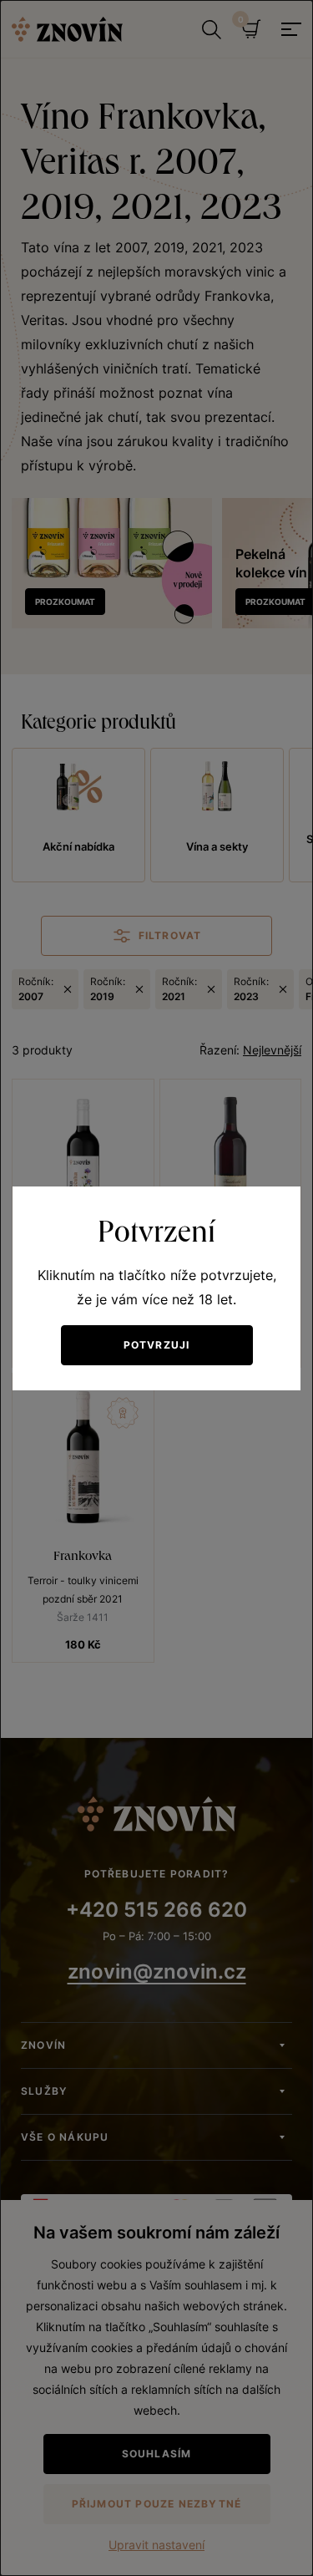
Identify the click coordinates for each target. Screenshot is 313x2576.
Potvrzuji (157, 1345)
